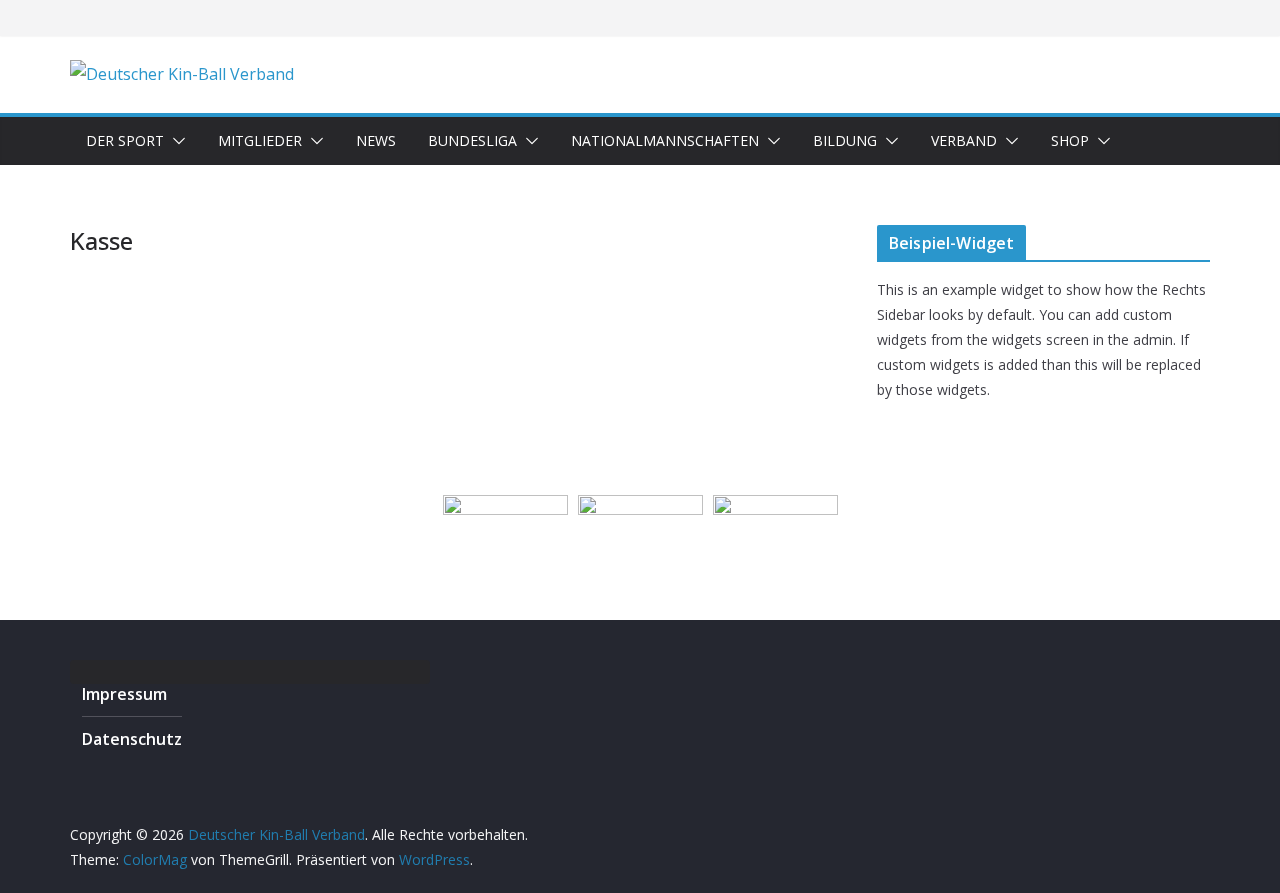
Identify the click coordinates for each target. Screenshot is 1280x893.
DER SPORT (125, 140)
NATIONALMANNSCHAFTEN (665, 140)
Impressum (124, 694)
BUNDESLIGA (472, 140)
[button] (175, 141)
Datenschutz (132, 739)
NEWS (376, 140)
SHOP (1070, 140)
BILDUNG (845, 140)
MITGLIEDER (260, 140)
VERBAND (964, 140)
